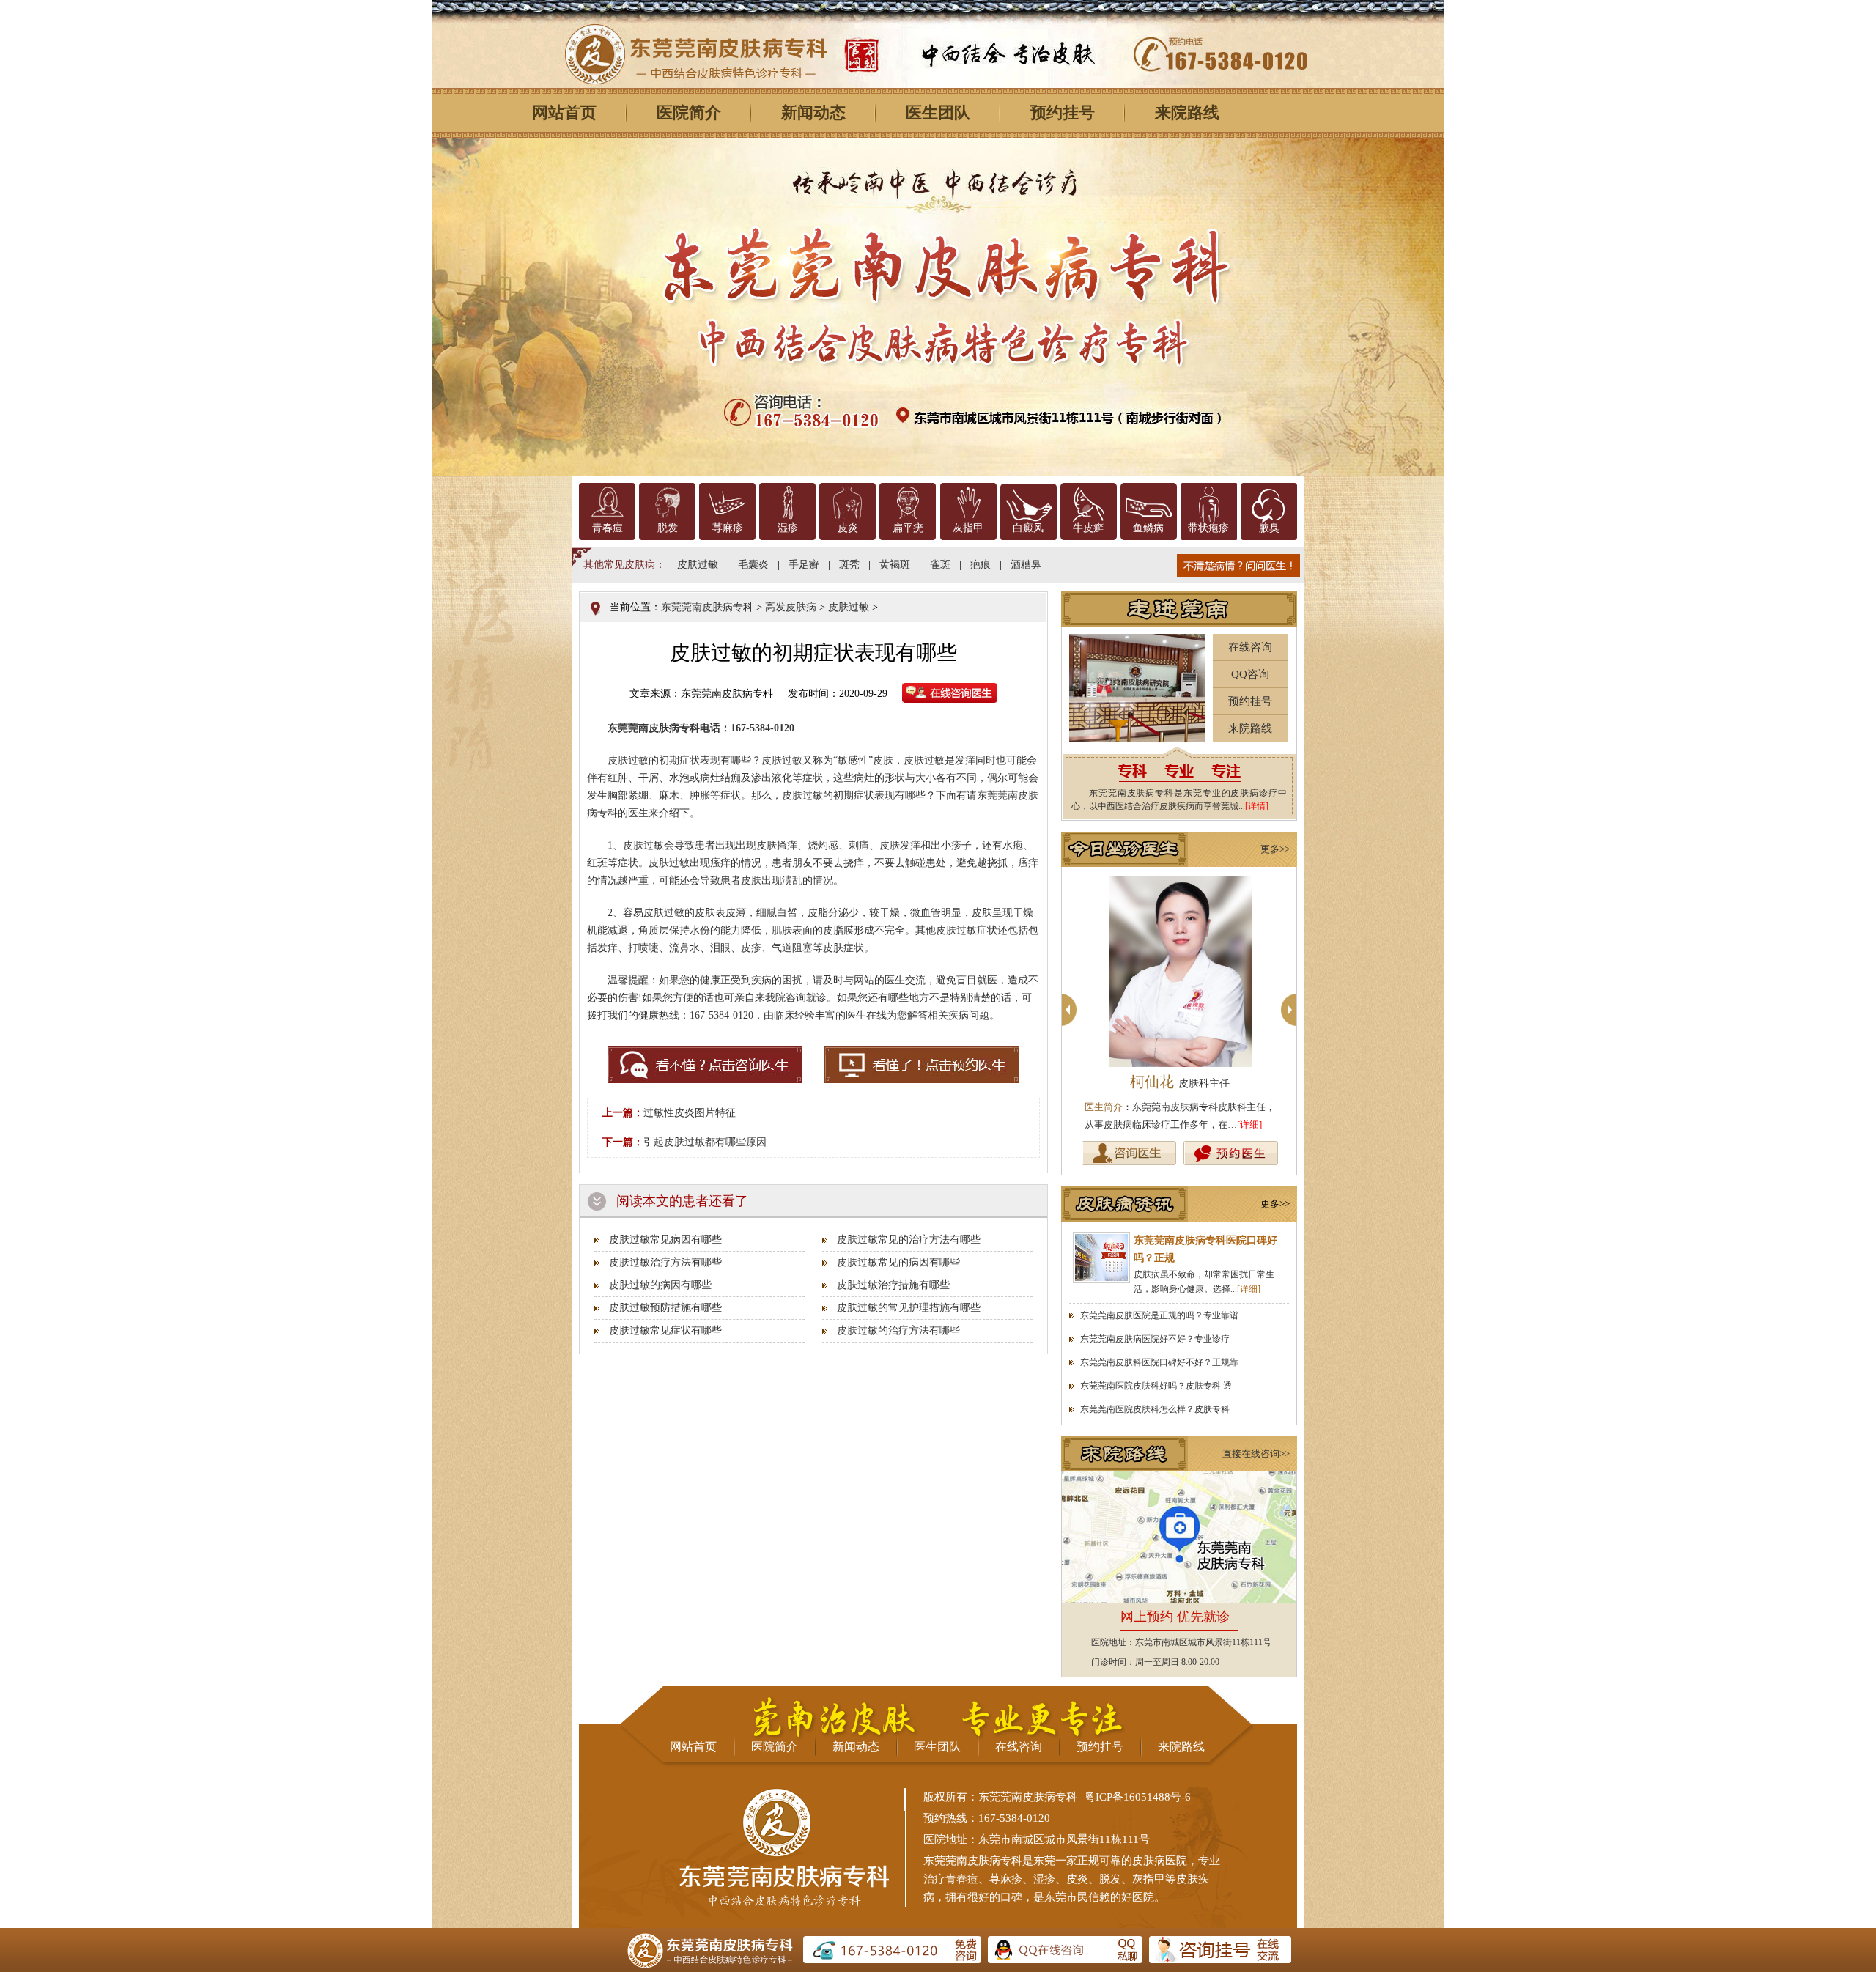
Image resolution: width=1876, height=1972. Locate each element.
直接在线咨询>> (1256, 1454)
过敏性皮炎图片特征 (690, 1113)
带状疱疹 (1208, 528)
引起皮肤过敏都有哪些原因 (705, 1142)
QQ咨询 (1250, 674)
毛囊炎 (753, 565)
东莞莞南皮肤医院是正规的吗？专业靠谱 (1159, 1315)
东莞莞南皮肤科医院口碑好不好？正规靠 (1159, 1362)
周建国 (1180, 1082)
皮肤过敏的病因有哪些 (660, 1285)
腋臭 (1269, 528)
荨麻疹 (728, 528)
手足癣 (804, 565)
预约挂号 (1063, 112)
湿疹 (788, 528)
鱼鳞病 (1148, 528)
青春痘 (608, 528)
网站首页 (564, 112)
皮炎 (848, 528)
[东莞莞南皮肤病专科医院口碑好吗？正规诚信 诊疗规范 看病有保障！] (1101, 1258)
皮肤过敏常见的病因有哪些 (898, 1262)
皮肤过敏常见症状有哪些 (665, 1330)
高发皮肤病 (791, 607)
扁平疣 (908, 528)
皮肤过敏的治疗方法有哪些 (898, 1330)
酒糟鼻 (1026, 565)
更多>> (1275, 849)
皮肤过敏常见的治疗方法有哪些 (909, 1240)
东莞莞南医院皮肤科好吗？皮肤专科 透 (1156, 1386)
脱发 (668, 528)
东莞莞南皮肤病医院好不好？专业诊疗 (1155, 1339)
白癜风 (1028, 528)
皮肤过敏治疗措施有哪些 (893, 1285)
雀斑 (940, 565)
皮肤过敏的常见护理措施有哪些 (909, 1308)
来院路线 (1187, 112)
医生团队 (938, 112)
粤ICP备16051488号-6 (1138, 1797)
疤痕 (981, 565)
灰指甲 (968, 528)
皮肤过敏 (698, 565)
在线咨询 (1250, 647)
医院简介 (689, 112)
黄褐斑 (895, 565)
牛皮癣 (1088, 528)
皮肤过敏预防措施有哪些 (665, 1308)
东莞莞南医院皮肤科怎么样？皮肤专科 (1155, 1409)
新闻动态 (813, 112)
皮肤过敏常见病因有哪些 (665, 1240)
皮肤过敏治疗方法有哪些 (665, 1262)
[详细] (1249, 1125)
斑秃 (849, 565)
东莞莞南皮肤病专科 (707, 607)
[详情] (1257, 806)
